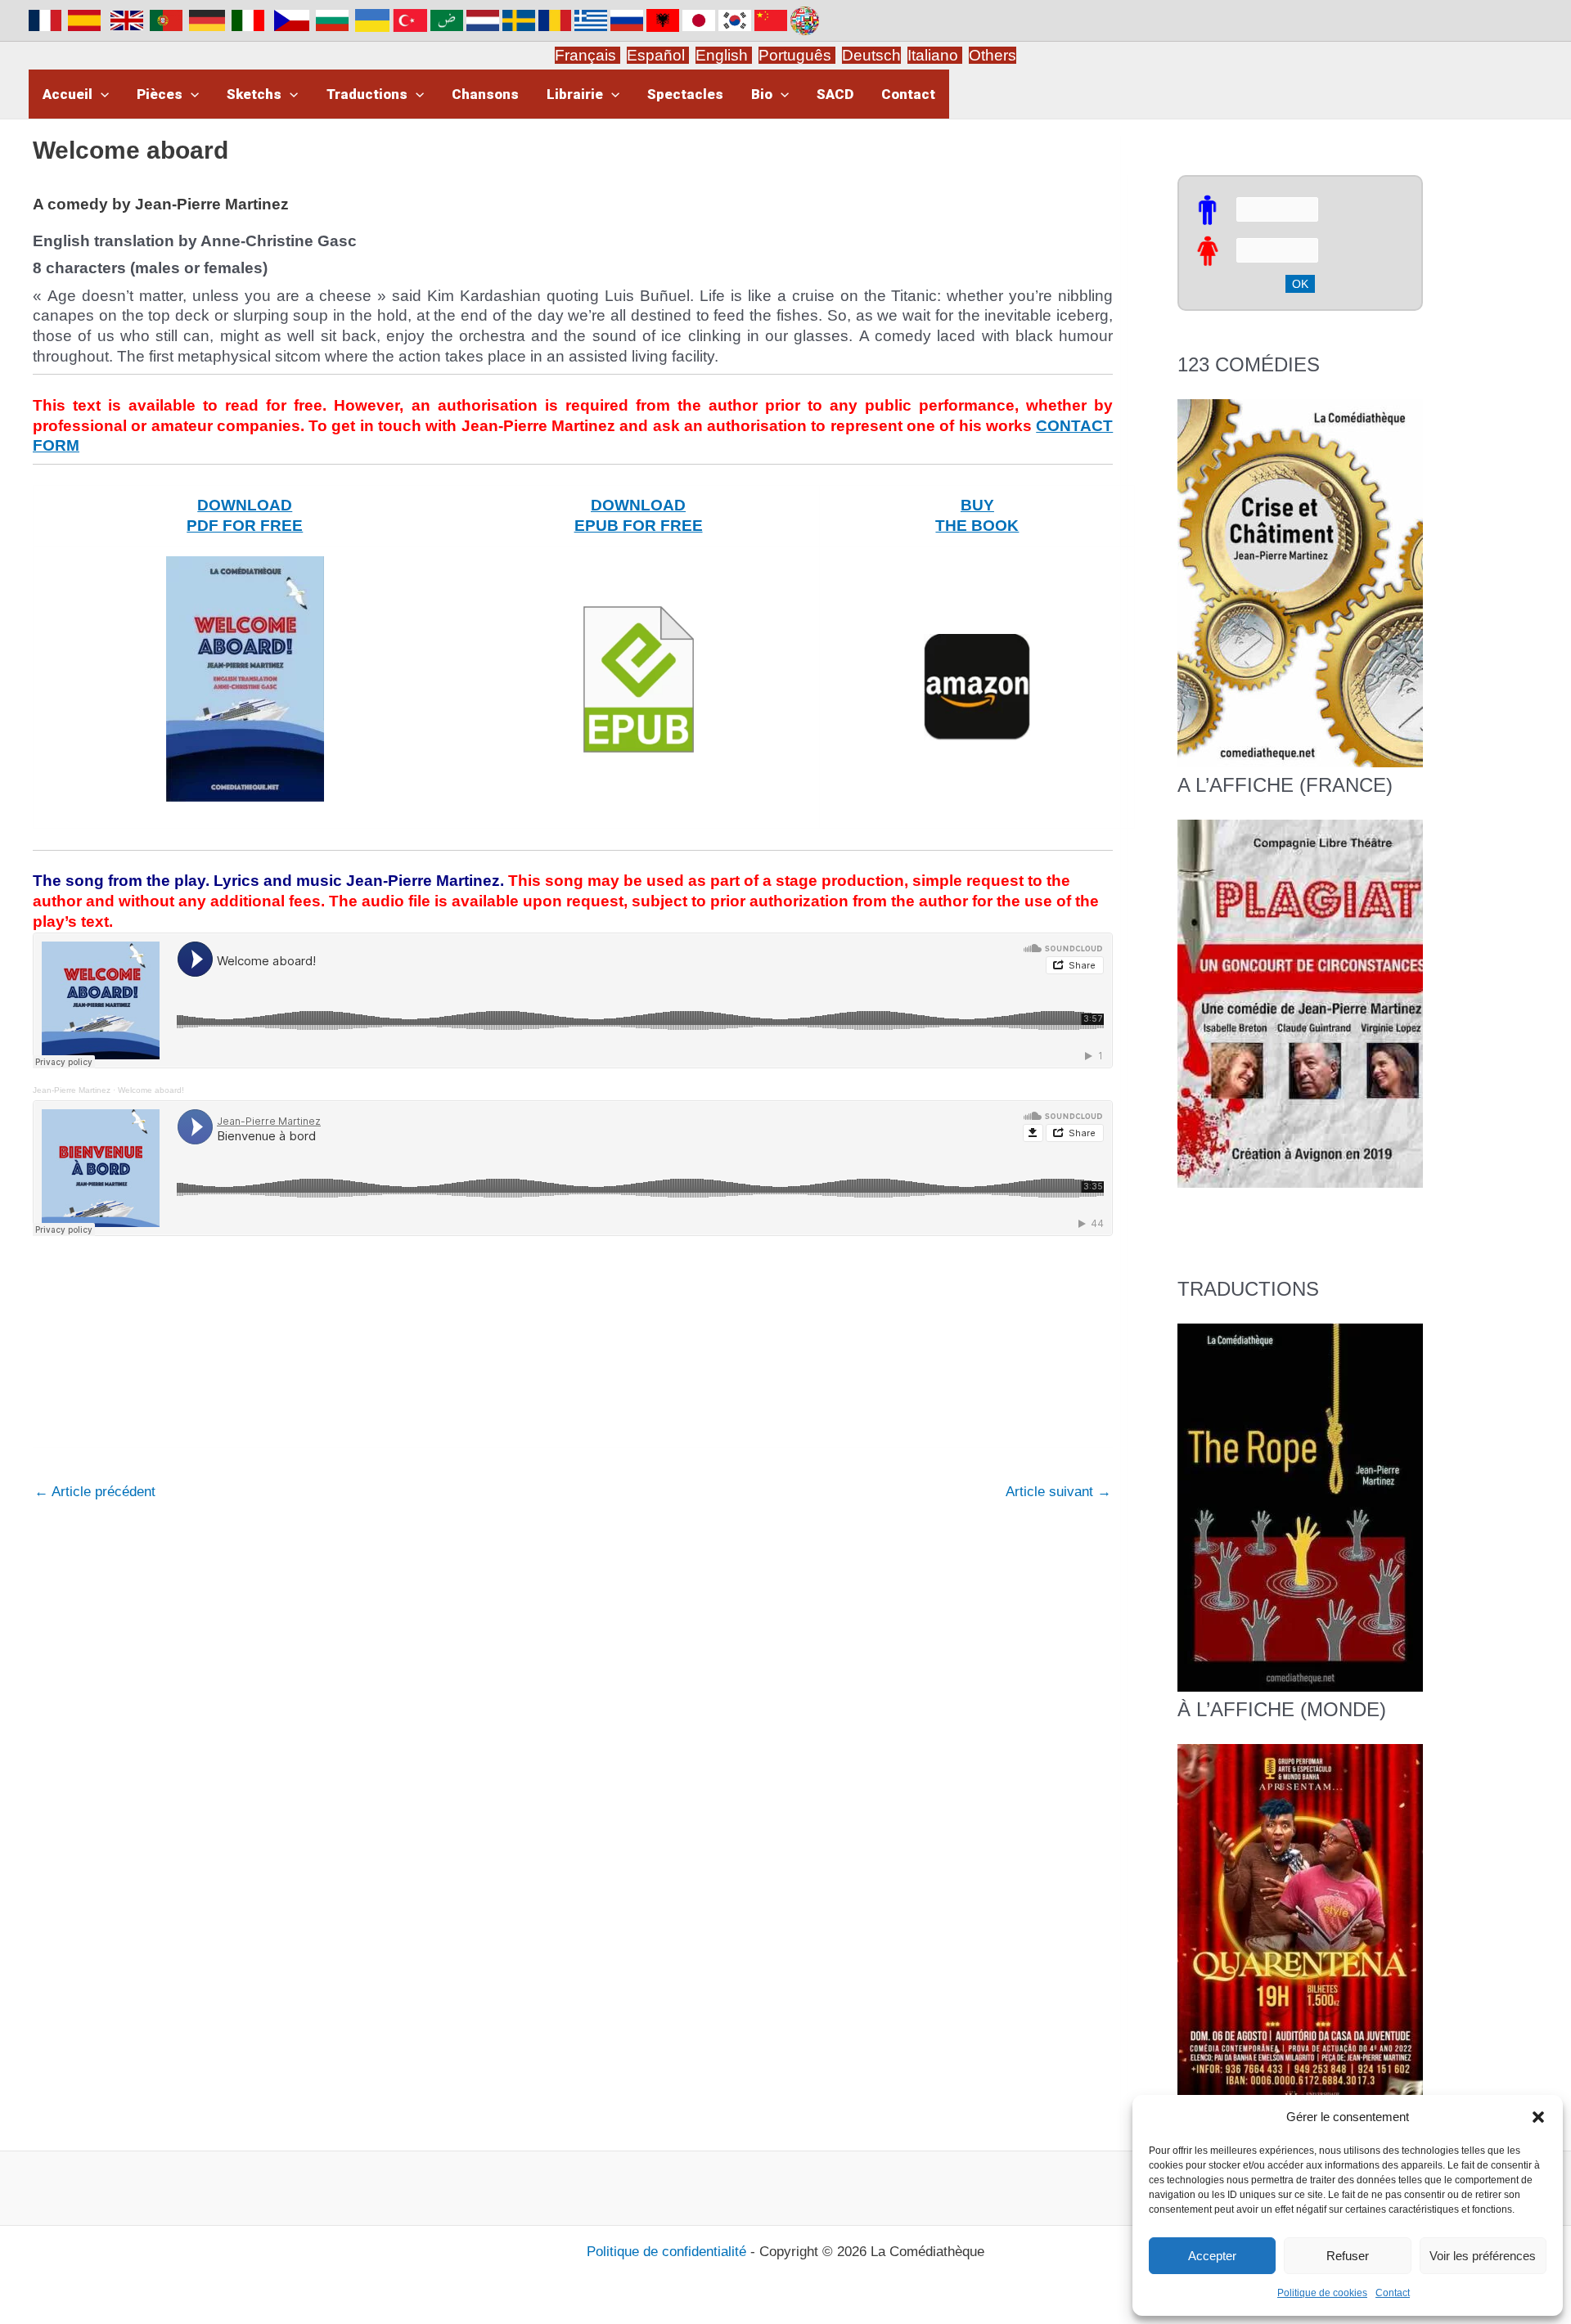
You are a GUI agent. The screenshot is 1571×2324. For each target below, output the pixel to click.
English (724, 55)
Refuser (1348, 2256)
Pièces (160, 94)
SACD (835, 94)
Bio (762, 94)
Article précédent (95, 1492)
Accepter (1212, 2256)
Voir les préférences (1483, 2256)
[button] (1538, 2117)
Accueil (68, 94)
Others (993, 55)
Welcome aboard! (151, 1090)
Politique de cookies (1322, 2293)
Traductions (367, 94)
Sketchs (254, 94)
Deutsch (871, 55)
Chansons (485, 94)
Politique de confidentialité (666, 2252)
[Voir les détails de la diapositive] (1300, 1003)
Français (587, 55)
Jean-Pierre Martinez (72, 1090)
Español (658, 55)
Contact (1393, 2293)
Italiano (933, 55)
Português (797, 55)
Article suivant (1058, 1492)
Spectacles (685, 94)
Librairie (575, 94)
